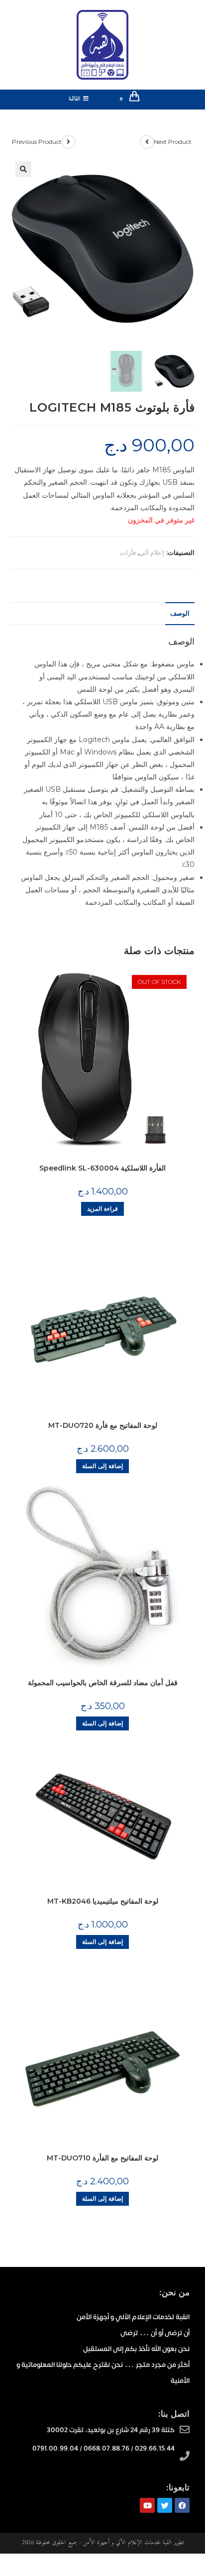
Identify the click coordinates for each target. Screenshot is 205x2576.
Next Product (173, 142)
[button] (23, 169)
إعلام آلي (152, 552)
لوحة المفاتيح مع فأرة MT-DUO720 (103, 1425)
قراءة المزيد (102, 1209)
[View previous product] (69, 142)
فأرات (128, 552)
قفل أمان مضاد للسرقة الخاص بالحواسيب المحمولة (103, 1683)
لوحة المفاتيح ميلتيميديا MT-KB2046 (103, 1901)
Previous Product (37, 142)
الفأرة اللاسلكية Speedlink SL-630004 (102, 1168)
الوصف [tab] (180, 613)
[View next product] (147, 142)
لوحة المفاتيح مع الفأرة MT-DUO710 (102, 2158)
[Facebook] (182, 2505)
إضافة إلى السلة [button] (102, 1466)
